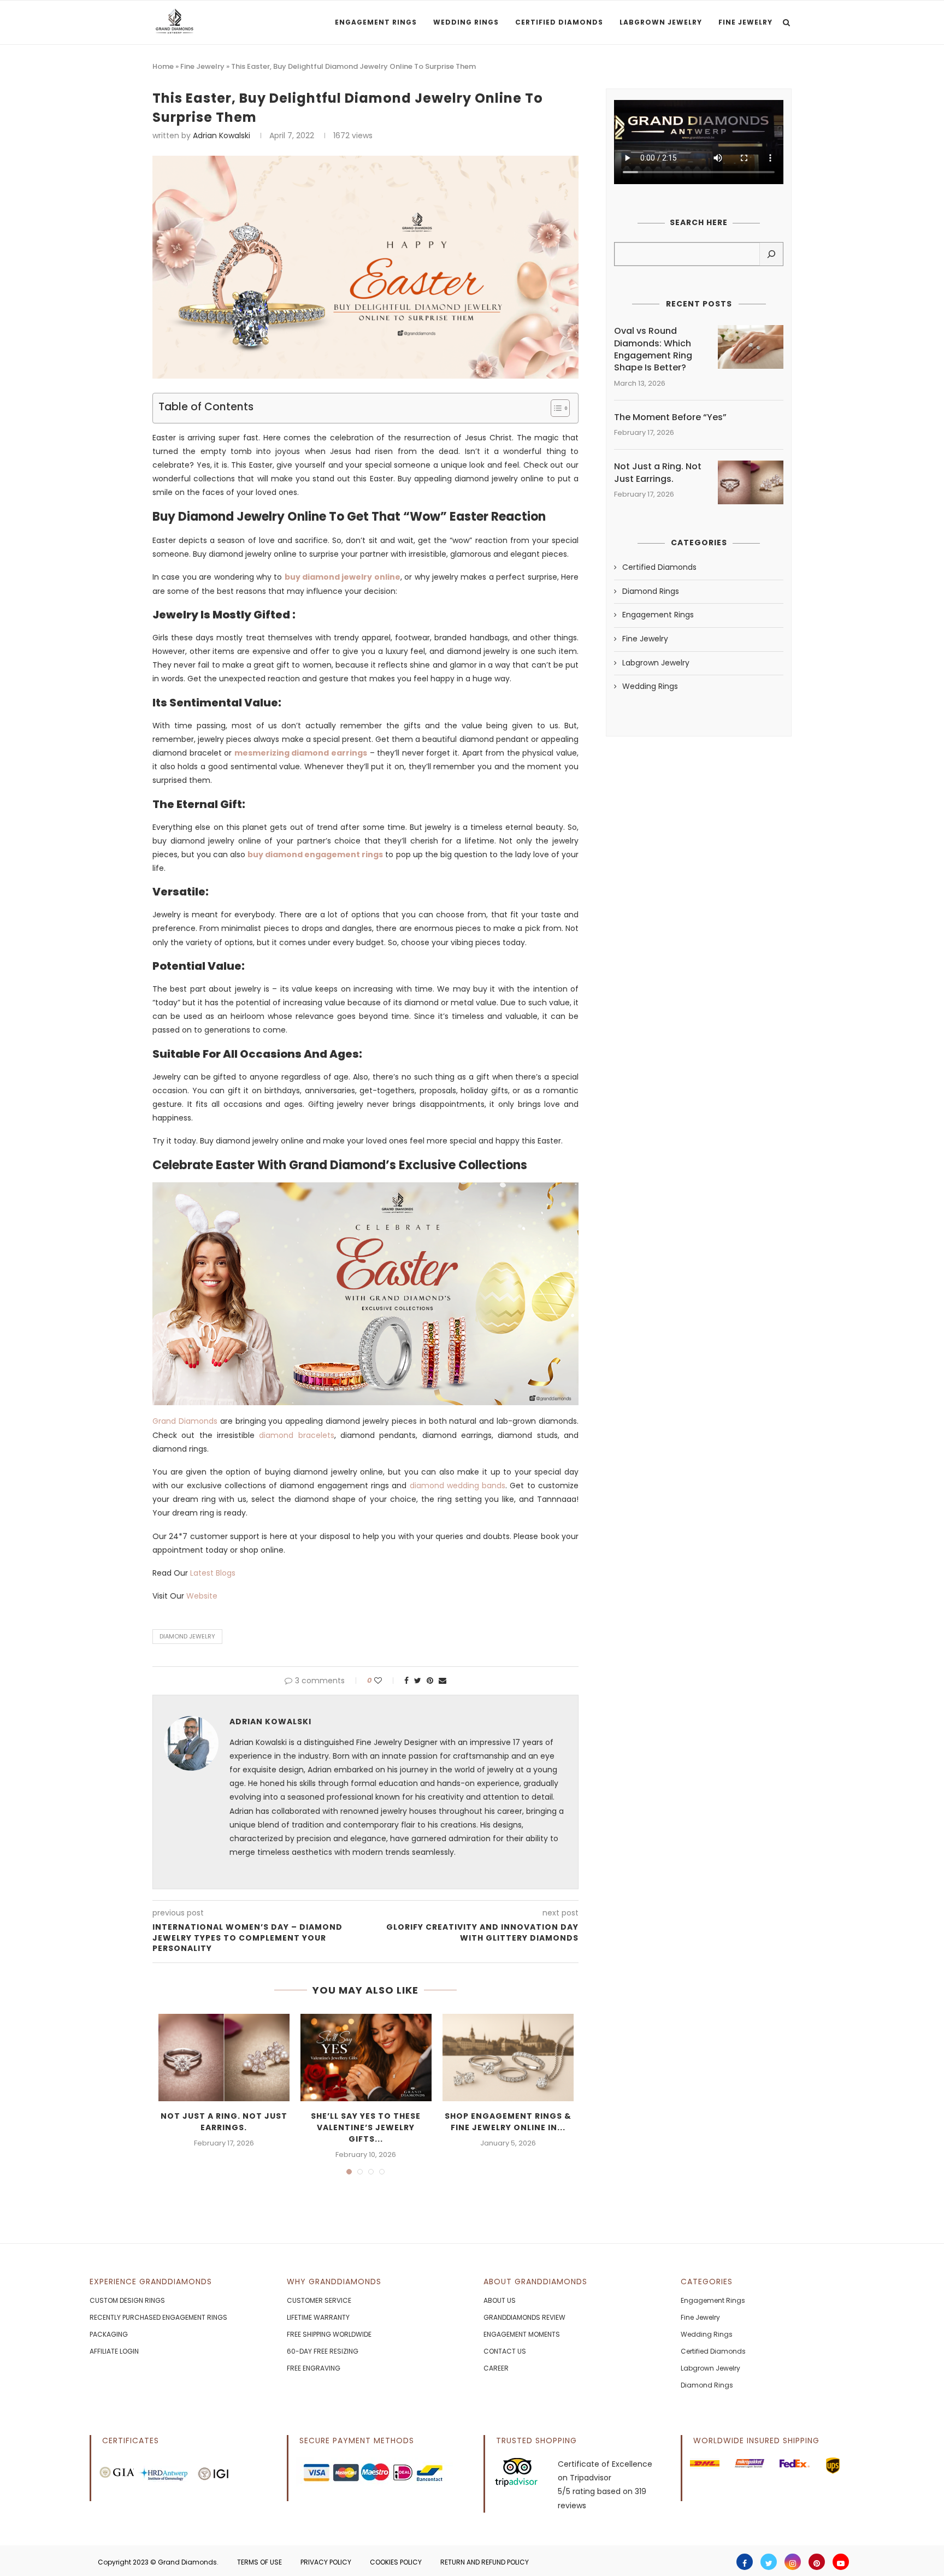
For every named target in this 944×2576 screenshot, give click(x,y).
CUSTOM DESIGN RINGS (127, 2300)
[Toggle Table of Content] (555, 408)
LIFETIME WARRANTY (318, 2317)
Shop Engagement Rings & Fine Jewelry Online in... (508, 2122)
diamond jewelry (187, 1636)
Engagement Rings (376, 22)
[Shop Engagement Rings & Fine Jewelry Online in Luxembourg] (508, 2058)
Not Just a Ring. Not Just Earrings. (224, 2122)
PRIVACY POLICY (326, 2562)
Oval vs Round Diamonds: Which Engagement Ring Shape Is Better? (653, 349)
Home (163, 66)
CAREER (496, 2368)
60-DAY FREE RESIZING (323, 2351)
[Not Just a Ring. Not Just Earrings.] (224, 2058)
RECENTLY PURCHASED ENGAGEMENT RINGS (158, 2317)
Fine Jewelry (745, 22)
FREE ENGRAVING (314, 2368)
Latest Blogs (213, 1573)
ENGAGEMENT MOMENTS (522, 2334)
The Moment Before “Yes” (670, 417)
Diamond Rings (651, 591)
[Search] (771, 254)
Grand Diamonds (185, 1421)
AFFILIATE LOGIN (114, 2351)
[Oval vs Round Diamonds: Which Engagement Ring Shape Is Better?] (751, 347)
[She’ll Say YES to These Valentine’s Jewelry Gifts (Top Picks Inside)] (366, 2058)
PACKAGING (109, 2334)
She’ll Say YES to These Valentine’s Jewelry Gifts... (366, 2127)
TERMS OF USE (259, 2562)
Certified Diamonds (559, 22)
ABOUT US (500, 2300)
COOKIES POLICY (396, 2562)
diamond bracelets (296, 1435)
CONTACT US (505, 2351)
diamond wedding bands (458, 1486)
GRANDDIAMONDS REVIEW (524, 2317)
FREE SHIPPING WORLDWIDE (329, 2334)
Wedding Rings (466, 22)
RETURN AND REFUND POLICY (485, 2562)
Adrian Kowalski (222, 135)
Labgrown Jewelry (661, 22)
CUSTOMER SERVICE (319, 2300)
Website (202, 1596)
